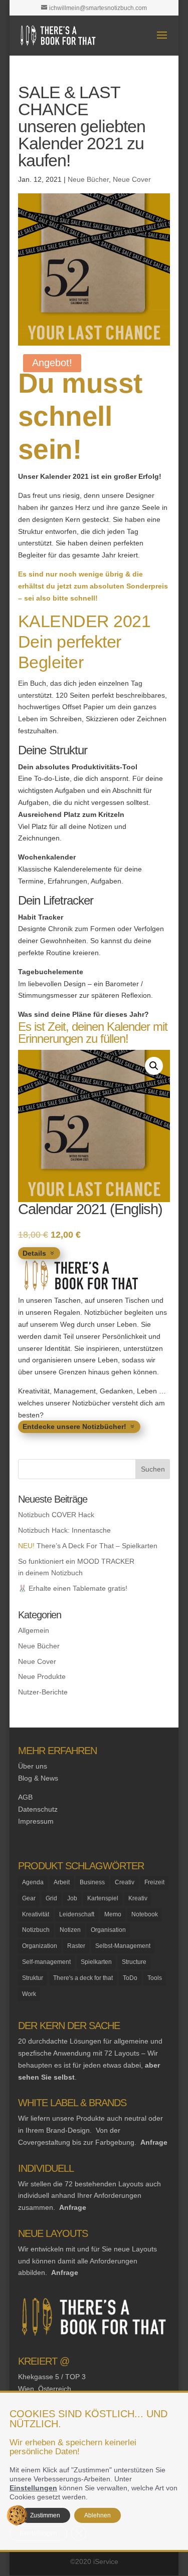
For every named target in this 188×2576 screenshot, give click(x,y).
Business (92, 1882)
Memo (113, 1914)
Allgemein (34, 1630)
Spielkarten (96, 1962)
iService (106, 2561)
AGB (25, 1797)
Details (34, 1253)
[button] (154, 1066)
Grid (51, 1898)
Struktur (33, 1978)
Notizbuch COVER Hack (56, 1515)
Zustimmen (45, 2515)
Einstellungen (33, 2488)
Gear (29, 1898)
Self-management (46, 1962)
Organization (40, 1946)
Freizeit (154, 1882)
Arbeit (62, 1882)
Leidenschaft (77, 1914)
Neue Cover (132, 179)
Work (29, 1994)
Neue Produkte (42, 1676)
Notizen (70, 1930)
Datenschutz (38, 1809)
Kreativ (138, 1898)
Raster (76, 1946)
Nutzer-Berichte (43, 1692)
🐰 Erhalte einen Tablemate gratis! (73, 1588)
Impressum (36, 1821)
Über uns (33, 1766)
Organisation (108, 1930)
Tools (155, 1978)
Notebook (145, 1914)
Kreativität (36, 1914)
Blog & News (38, 1778)
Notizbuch (36, 1930)
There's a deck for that (83, 1978)
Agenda (33, 1882)
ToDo (130, 1978)
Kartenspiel (103, 1898)
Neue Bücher (88, 179)
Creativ (125, 1882)
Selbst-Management (123, 1946)
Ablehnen (98, 2515)
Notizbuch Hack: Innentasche (64, 1530)
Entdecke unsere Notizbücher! (74, 1426)
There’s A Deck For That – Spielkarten (88, 1546)
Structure (134, 1962)
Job (72, 1898)
